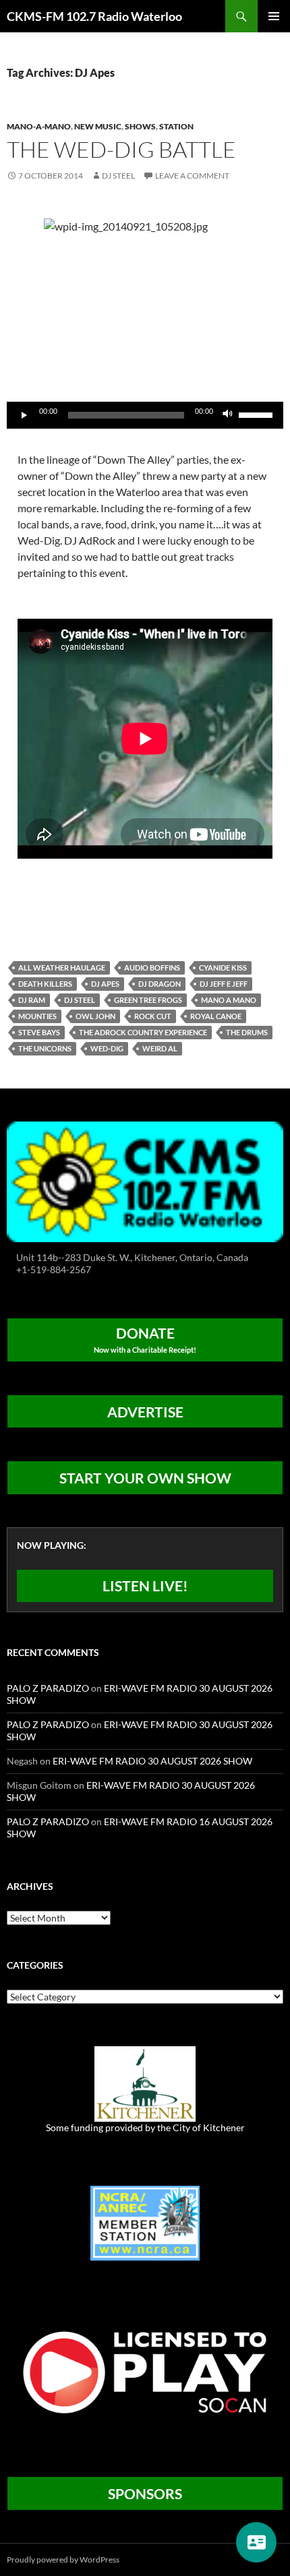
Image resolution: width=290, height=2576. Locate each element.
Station (176, 126)
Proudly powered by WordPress (63, 2559)
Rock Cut (153, 1016)
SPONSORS (145, 2493)
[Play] (24, 415)
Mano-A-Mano (39, 126)
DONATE (145, 1339)
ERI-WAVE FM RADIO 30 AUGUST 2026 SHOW (152, 1761)
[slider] (258, 414)
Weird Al (160, 1048)
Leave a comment (192, 176)
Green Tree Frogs (148, 1000)
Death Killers (45, 984)
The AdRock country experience (143, 1032)
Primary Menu (274, 16)
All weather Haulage (62, 968)
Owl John (95, 1016)
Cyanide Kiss (223, 968)
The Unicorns (45, 1048)
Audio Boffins (152, 968)
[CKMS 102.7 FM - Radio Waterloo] (145, 1180)
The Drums (247, 1032)
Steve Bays (39, 1032)
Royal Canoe (216, 1016)
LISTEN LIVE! (145, 1586)
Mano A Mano (229, 1000)
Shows (140, 126)
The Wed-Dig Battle (121, 149)
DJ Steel (118, 176)
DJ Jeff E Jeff (224, 984)
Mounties (37, 1016)
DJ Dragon (159, 984)
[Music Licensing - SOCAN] (145, 2372)
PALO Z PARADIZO (48, 1688)
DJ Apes (105, 984)
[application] (145, 415)
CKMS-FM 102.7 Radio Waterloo (94, 16)
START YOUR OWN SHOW (145, 1478)
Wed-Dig (107, 1048)
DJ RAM (32, 1000)
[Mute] (228, 415)
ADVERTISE (145, 1412)
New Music (98, 126)
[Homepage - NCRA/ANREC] (145, 2222)
